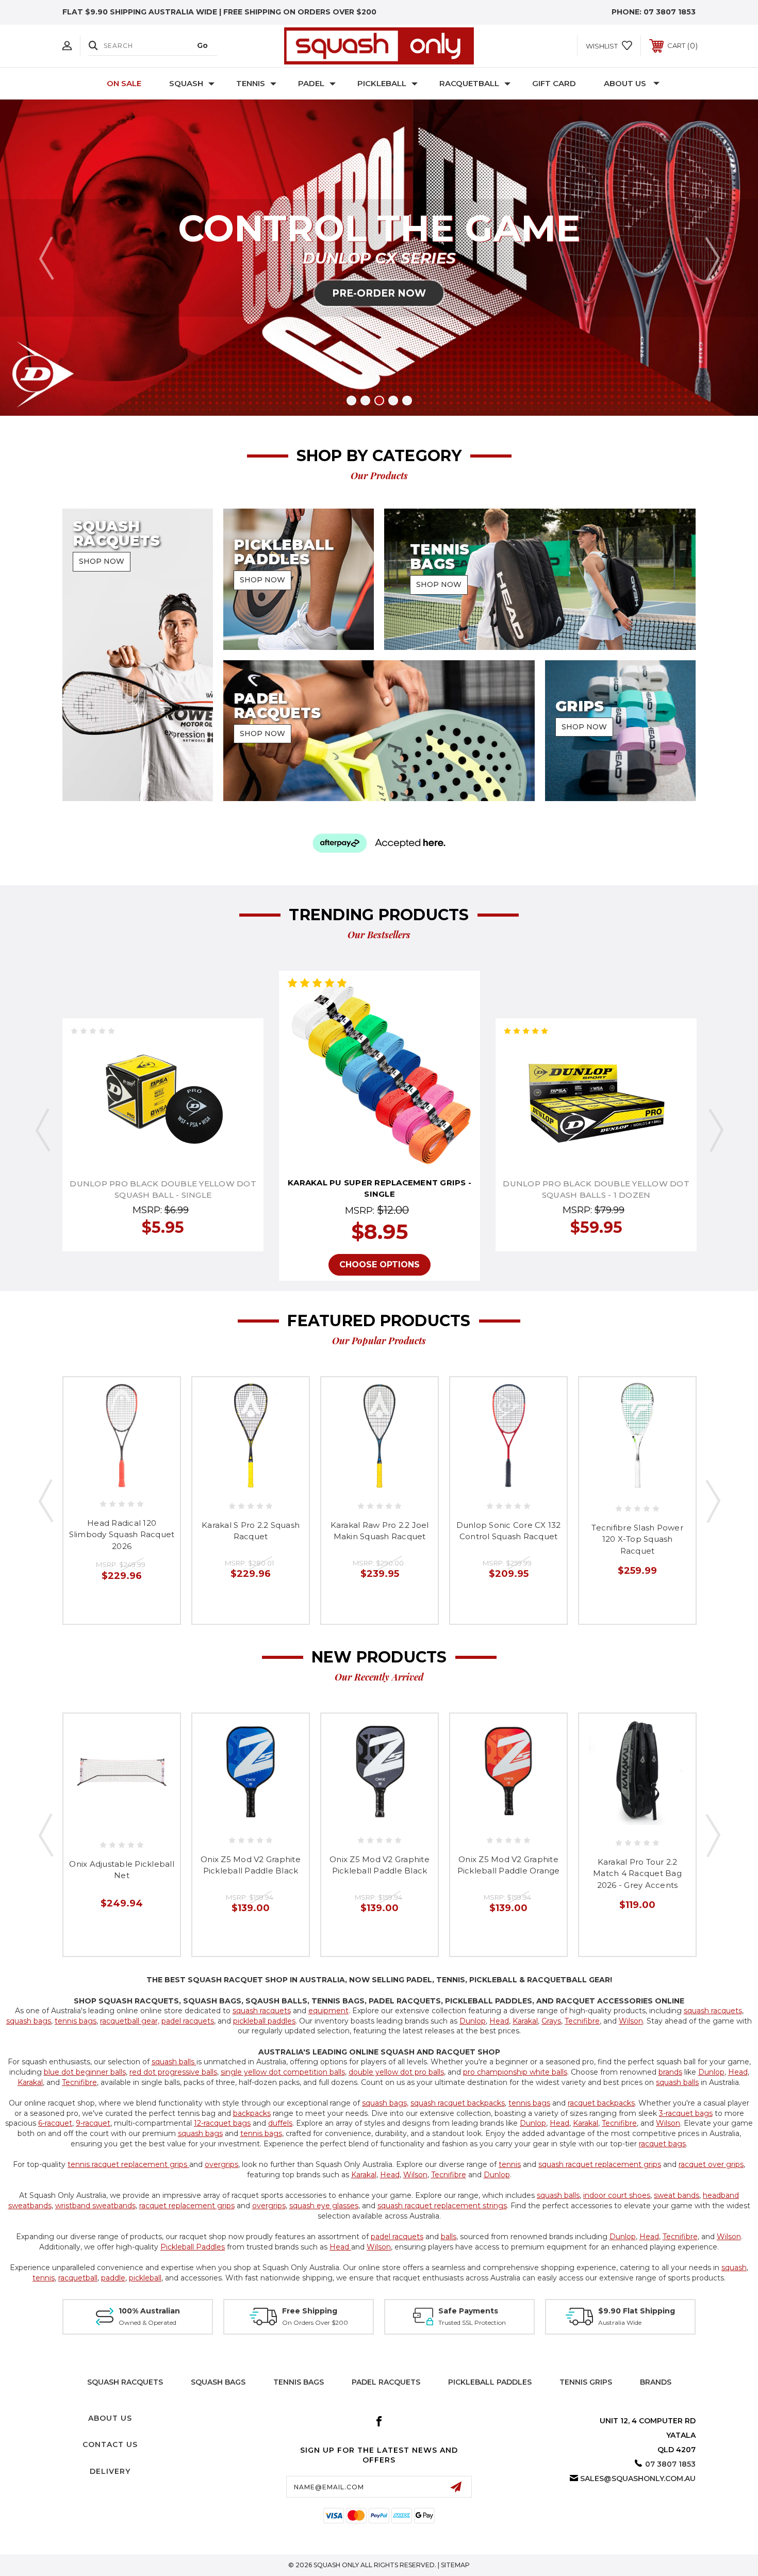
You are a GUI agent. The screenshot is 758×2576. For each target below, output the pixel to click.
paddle (113, 2278)
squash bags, (385, 2103)
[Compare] (186, 1095)
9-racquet (93, 2123)
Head (499, 2021)
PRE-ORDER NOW (379, 293)
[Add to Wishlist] (163, 1095)
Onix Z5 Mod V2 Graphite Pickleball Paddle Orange (509, 1865)
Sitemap (455, 2565)
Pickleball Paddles (193, 2247)
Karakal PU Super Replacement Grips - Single (380, 1188)
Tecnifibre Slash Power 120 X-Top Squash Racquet (637, 1539)
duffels (280, 2123)
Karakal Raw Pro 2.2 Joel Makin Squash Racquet (380, 1531)
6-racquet (55, 2123)
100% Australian (149, 2311)
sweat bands (677, 2195)
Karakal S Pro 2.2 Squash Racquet (251, 1531)
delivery (110, 2471)
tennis (510, 2164)
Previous (46, 258)
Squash (186, 83)
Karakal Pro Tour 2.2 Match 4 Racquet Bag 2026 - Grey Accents (637, 1873)
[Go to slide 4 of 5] (393, 401)
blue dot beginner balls (85, 2072)
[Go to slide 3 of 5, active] (379, 401)
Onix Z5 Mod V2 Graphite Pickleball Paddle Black (251, 1865)
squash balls (174, 2062)
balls (449, 2237)
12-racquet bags (222, 2123)
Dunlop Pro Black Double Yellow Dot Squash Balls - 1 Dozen (596, 1189)
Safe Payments (468, 2311)
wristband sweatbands (95, 2206)
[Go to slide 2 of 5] (365, 401)
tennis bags (76, 2021)
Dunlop (473, 2021)
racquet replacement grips (187, 2206)
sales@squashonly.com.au (638, 2479)
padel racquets (188, 2021)
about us (110, 2418)
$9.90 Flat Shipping (637, 2311)
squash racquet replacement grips (600, 2164)
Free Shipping (310, 2311)
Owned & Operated (147, 2322)
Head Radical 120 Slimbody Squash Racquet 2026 (122, 1535)
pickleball (145, 2278)
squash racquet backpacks (458, 2103)
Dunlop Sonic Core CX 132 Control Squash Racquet (509, 1531)
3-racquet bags (686, 2113)
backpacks (252, 2113)
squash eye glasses (324, 2206)
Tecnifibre (582, 2021)
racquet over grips (711, 2164)
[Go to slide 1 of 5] (351, 401)
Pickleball (382, 83)
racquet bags (662, 2144)
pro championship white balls (515, 2072)
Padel (311, 83)
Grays (551, 2021)
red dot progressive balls (173, 2072)
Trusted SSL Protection (472, 2322)
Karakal (525, 2021)
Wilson (631, 2021)
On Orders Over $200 (315, 2322)
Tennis (251, 83)
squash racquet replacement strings (442, 2206)
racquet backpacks (601, 2103)
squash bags (29, 2021)
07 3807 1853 (670, 12)
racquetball (78, 2278)
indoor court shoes (617, 2195)
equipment (328, 2011)
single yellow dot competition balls (283, 2072)
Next (712, 258)
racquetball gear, (130, 2021)
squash (734, 2268)
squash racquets (262, 2011)
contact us (110, 2444)
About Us (625, 83)
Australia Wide (620, 2322)
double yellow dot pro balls (396, 2072)
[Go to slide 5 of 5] (407, 401)
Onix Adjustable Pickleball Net (122, 1870)
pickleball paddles (264, 2021)
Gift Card (554, 83)
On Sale (124, 83)
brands (670, 2072)
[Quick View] (140, 1095)
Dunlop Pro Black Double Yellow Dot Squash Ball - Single (163, 1189)
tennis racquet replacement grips (128, 2164)
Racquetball (469, 83)
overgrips (221, 2164)
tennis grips (586, 2382)
